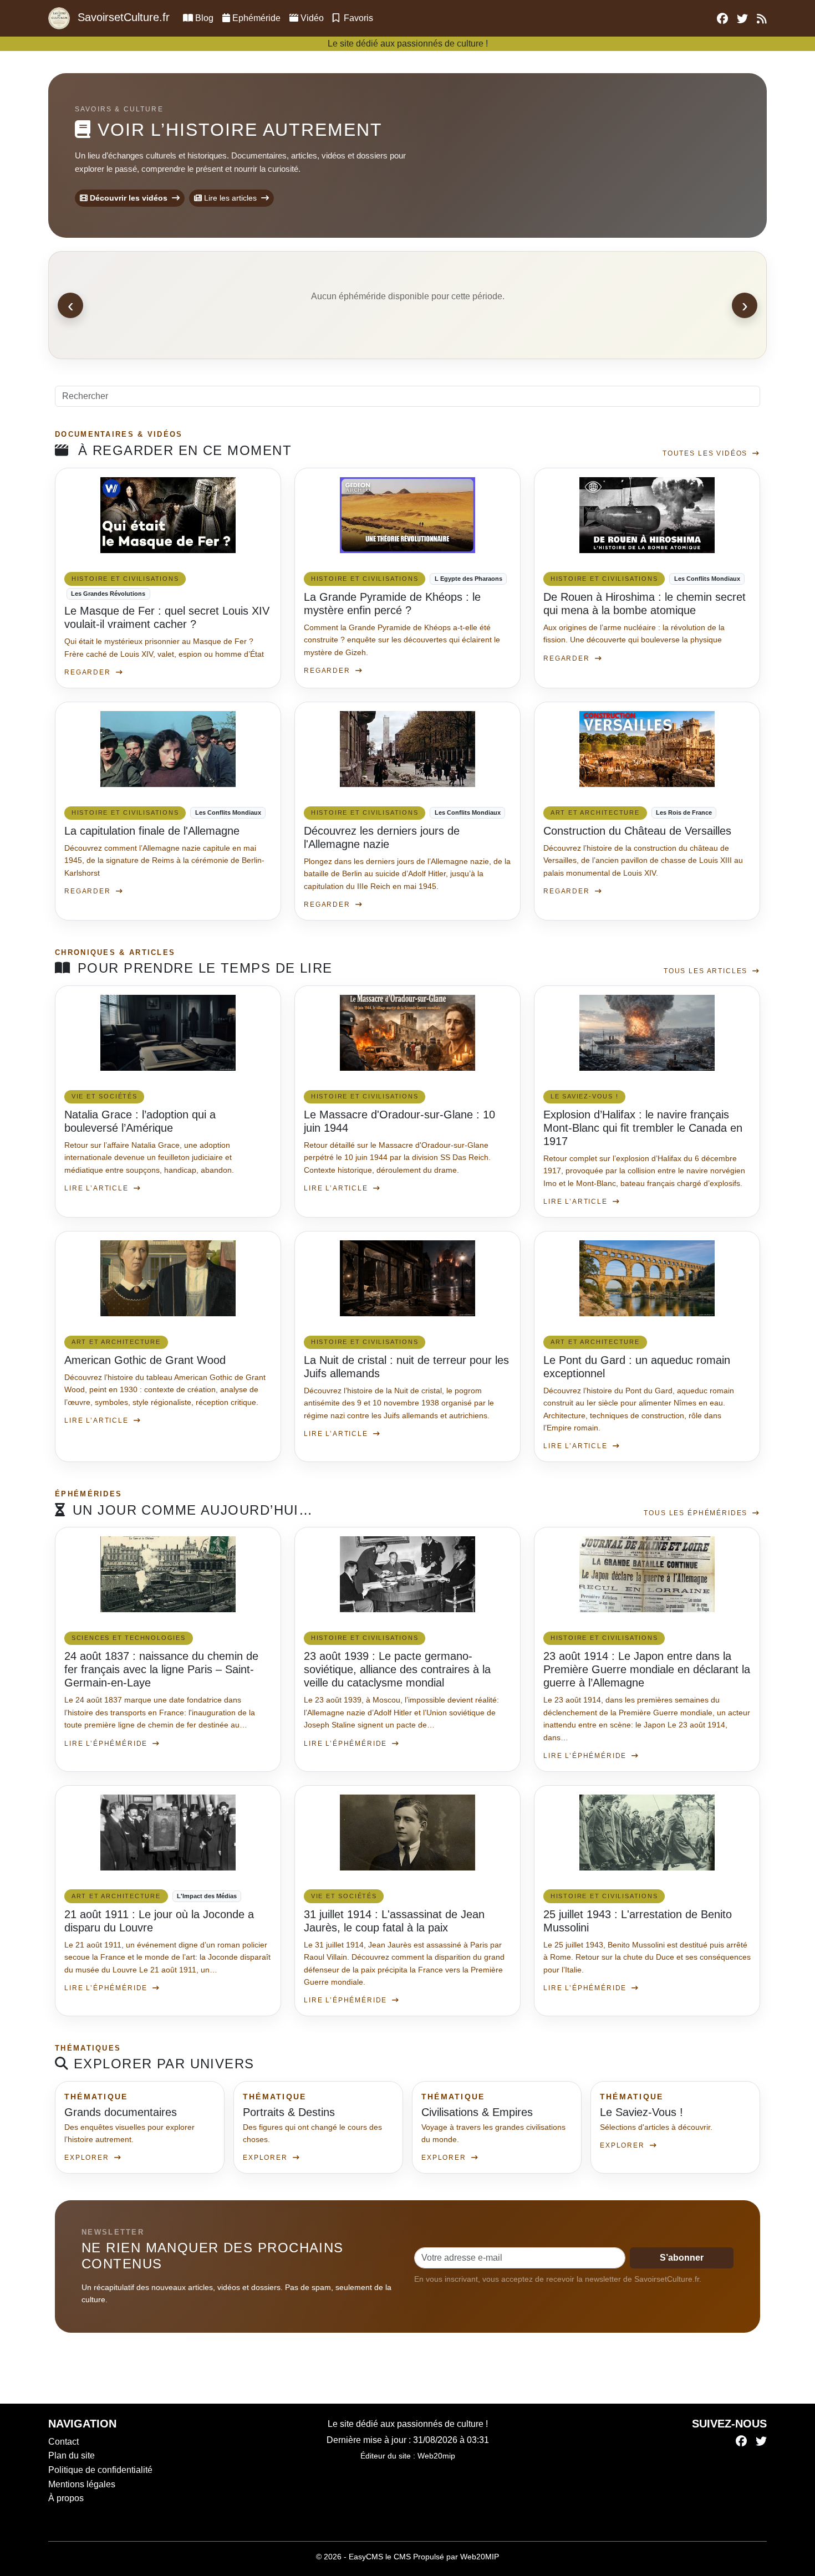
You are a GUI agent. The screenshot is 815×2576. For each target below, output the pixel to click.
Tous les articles (707, 971)
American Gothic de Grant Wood (145, 1360)
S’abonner (682, 2258)
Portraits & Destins (289, 2112)
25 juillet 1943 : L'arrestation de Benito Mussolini (638, 1921)
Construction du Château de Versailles (637, 831)
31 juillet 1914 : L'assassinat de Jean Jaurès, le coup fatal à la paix (394, 1921)
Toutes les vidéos (706, 453)
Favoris (357, 18)
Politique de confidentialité (100, 2470)
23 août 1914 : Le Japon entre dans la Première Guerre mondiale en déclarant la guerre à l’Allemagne (647, 1669)
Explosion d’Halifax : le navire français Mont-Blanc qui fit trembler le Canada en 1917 (643, 1128)
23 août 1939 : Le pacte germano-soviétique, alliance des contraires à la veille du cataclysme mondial (397, 1669)
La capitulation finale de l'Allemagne (152, 831)
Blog (204, 18)
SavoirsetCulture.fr (122, 17)
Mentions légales (82, 2484)
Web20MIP (480, 2557)
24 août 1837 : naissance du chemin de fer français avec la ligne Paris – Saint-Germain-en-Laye (161, 1669)
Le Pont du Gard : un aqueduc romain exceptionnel (637, 1367)
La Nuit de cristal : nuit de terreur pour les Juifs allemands (406, 1367)
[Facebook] (741, 2442)
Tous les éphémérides (697, 1513)
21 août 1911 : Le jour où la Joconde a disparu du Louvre (159, 1921)
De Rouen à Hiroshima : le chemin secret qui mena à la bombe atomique (645, 604)
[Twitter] (761, 2442)
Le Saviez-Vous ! (641, 2112)
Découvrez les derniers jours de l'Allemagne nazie (382, 837)
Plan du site (72, 2455)
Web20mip (436, 2456)
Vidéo (312, 18)
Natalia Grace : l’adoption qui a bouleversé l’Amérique (140, 1121)
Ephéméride (255, 18)
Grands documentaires (121, 2112)
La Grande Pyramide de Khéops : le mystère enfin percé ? (392, 604)
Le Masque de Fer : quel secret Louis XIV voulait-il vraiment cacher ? (167, 617)
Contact (63, 2442)
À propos (66, 2498)
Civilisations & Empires (477, 2112)
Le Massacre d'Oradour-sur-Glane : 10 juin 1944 (399, 1121)
